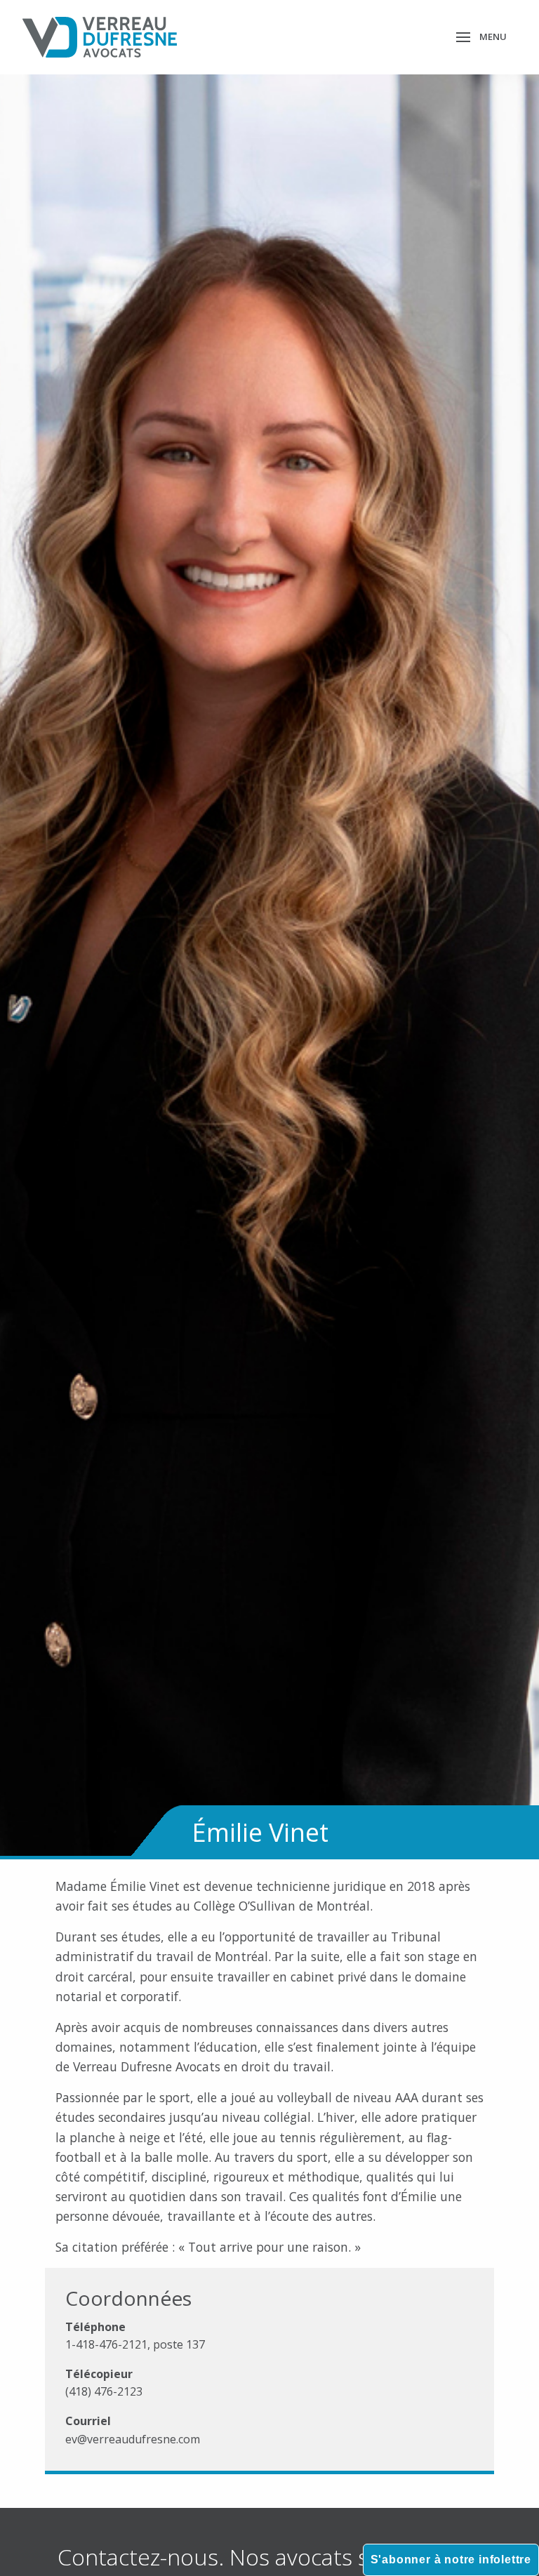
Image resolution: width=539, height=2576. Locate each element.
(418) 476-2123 (104, 2391)
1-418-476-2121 (106, 2344)
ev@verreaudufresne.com (133, 2439)
